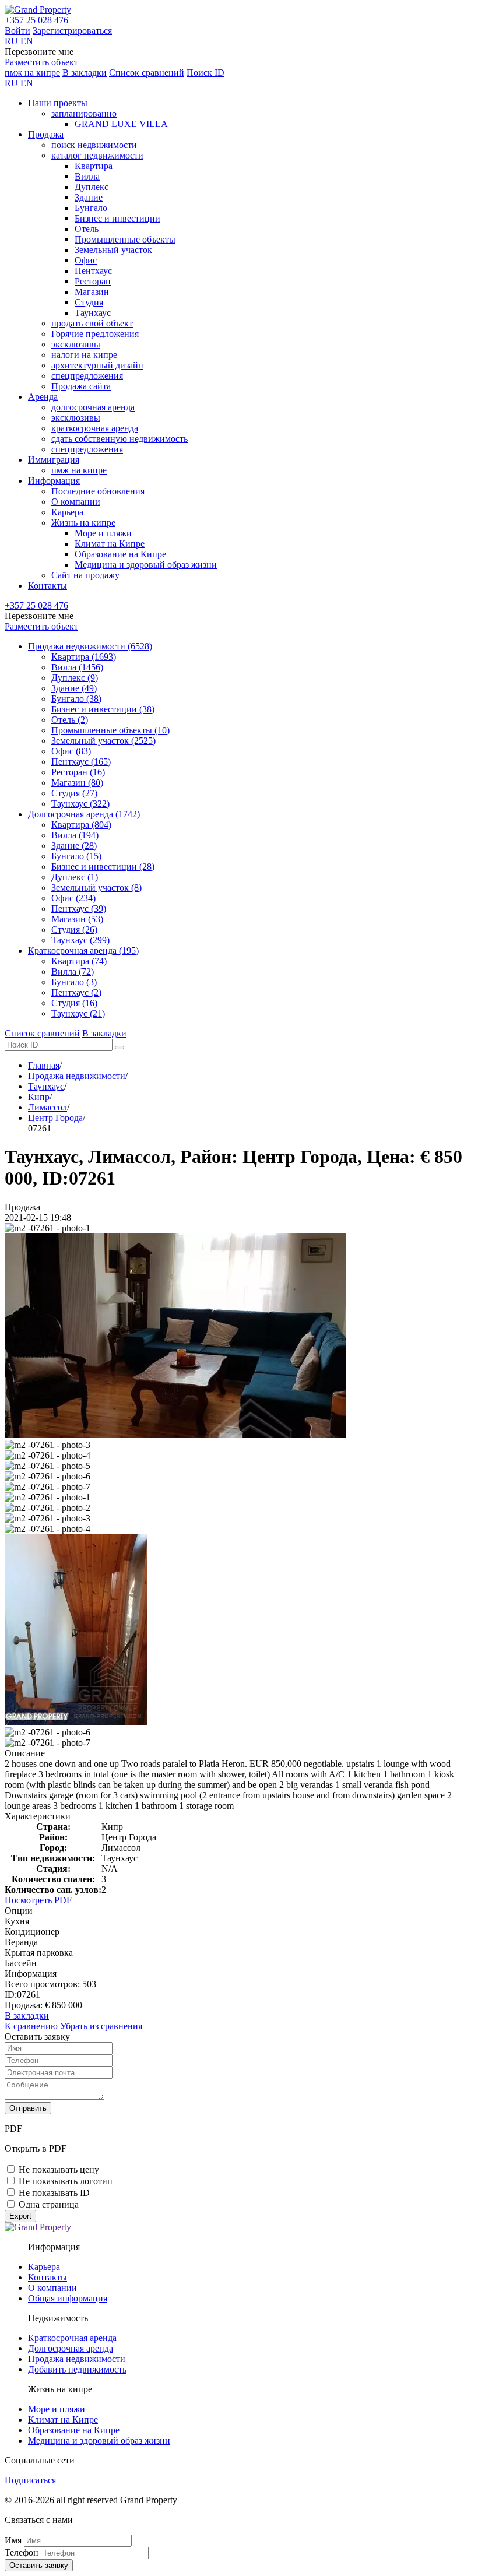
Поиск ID (205, 73)
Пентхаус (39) (79, 909)
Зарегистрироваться (72, 31)
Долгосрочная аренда (71, 2348)
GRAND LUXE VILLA (121, 124)
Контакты (48, 586)
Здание (89, 197)
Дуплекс (92, 187)
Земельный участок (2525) (103, 741)
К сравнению (31, 2026)
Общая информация (68, 2298)
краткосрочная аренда (95, 428)
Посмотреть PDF (38, 1900)
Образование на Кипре (120, 554)
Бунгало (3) (74, 982)
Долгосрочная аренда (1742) (84, 814)
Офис (86, 260)
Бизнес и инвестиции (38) (103, 709)
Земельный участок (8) (96, 888)
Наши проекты (58, 103)
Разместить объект (41, 62)
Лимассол (48, 1107)
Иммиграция (54, 460)
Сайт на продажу (85, 575)
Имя (13, 2540)
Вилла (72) (73, 971)
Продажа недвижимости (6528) (90, 646)
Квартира (94, 166)
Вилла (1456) (77, 667)
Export (20, 2216)
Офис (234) (73, 898)
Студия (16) (74, 1003)
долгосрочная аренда (93, 407)
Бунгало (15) (76, 856)
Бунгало (91, 208)
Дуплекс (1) (75, 877)
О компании (76, 502)
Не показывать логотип (66, 2181)
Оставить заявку (39, 2565)
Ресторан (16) (78, 772)
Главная (44, 1065)
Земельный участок (113, 250)
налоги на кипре (84, 355)
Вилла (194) (75, 835)
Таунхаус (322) (80, 804)
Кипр (39, 1097)
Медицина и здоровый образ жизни (146, 565)
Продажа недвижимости (77, 1076)
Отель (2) (70, 720)
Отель (87, 229)
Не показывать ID (54, 2193)
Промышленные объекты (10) (110, 730)
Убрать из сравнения (101, 2026)
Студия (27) (74, 793)
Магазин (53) (77, 919)
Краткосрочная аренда (72, 2338)
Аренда (43, 397)
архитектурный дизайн (97, 365)
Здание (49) (74, 688)
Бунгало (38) (76, 699)
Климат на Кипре (110, 544)
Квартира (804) (81, 825)
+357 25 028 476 (36, 20)
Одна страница (49, 2204)
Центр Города (55, 1118)
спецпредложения (87, 376)
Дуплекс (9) (75, 678)
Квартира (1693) (84, 657)
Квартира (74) (79, 961)
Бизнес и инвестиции (117, 218)
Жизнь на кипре (83, 523)
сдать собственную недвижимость (119, 439)
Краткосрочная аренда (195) (83, 950)
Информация (54, 481)
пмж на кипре (32, 73)
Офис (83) (71, 751)
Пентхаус (93, 271)
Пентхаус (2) (76, 992)
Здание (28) (74, 846)
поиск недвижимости (94, 145)
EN (27, 41)
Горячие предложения (95, 334)
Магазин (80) (77, 783)
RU (11, 41)
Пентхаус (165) (81, 762)
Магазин (92, 292)
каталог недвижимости (97, 155)
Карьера (67, 512)
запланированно (84, 113)
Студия (89, 302)
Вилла (87, 176)
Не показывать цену (59, 2169)
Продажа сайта (81, 386)
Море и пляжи (103, 533)
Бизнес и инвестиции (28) (103, 867)
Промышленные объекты (125, 239)
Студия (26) (74, 929)
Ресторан (93, 281)
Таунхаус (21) (78, 1013)
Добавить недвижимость (77, 2369)
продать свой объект (92, 323)
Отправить (28, 2108)
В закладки (85, 73)
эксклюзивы (76, 344)
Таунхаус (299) (80, 940)
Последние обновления (98, 491)
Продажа (46, 134)
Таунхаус (93, 313)
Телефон (22, 2552)
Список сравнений (147, 73)
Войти (17, 31)
